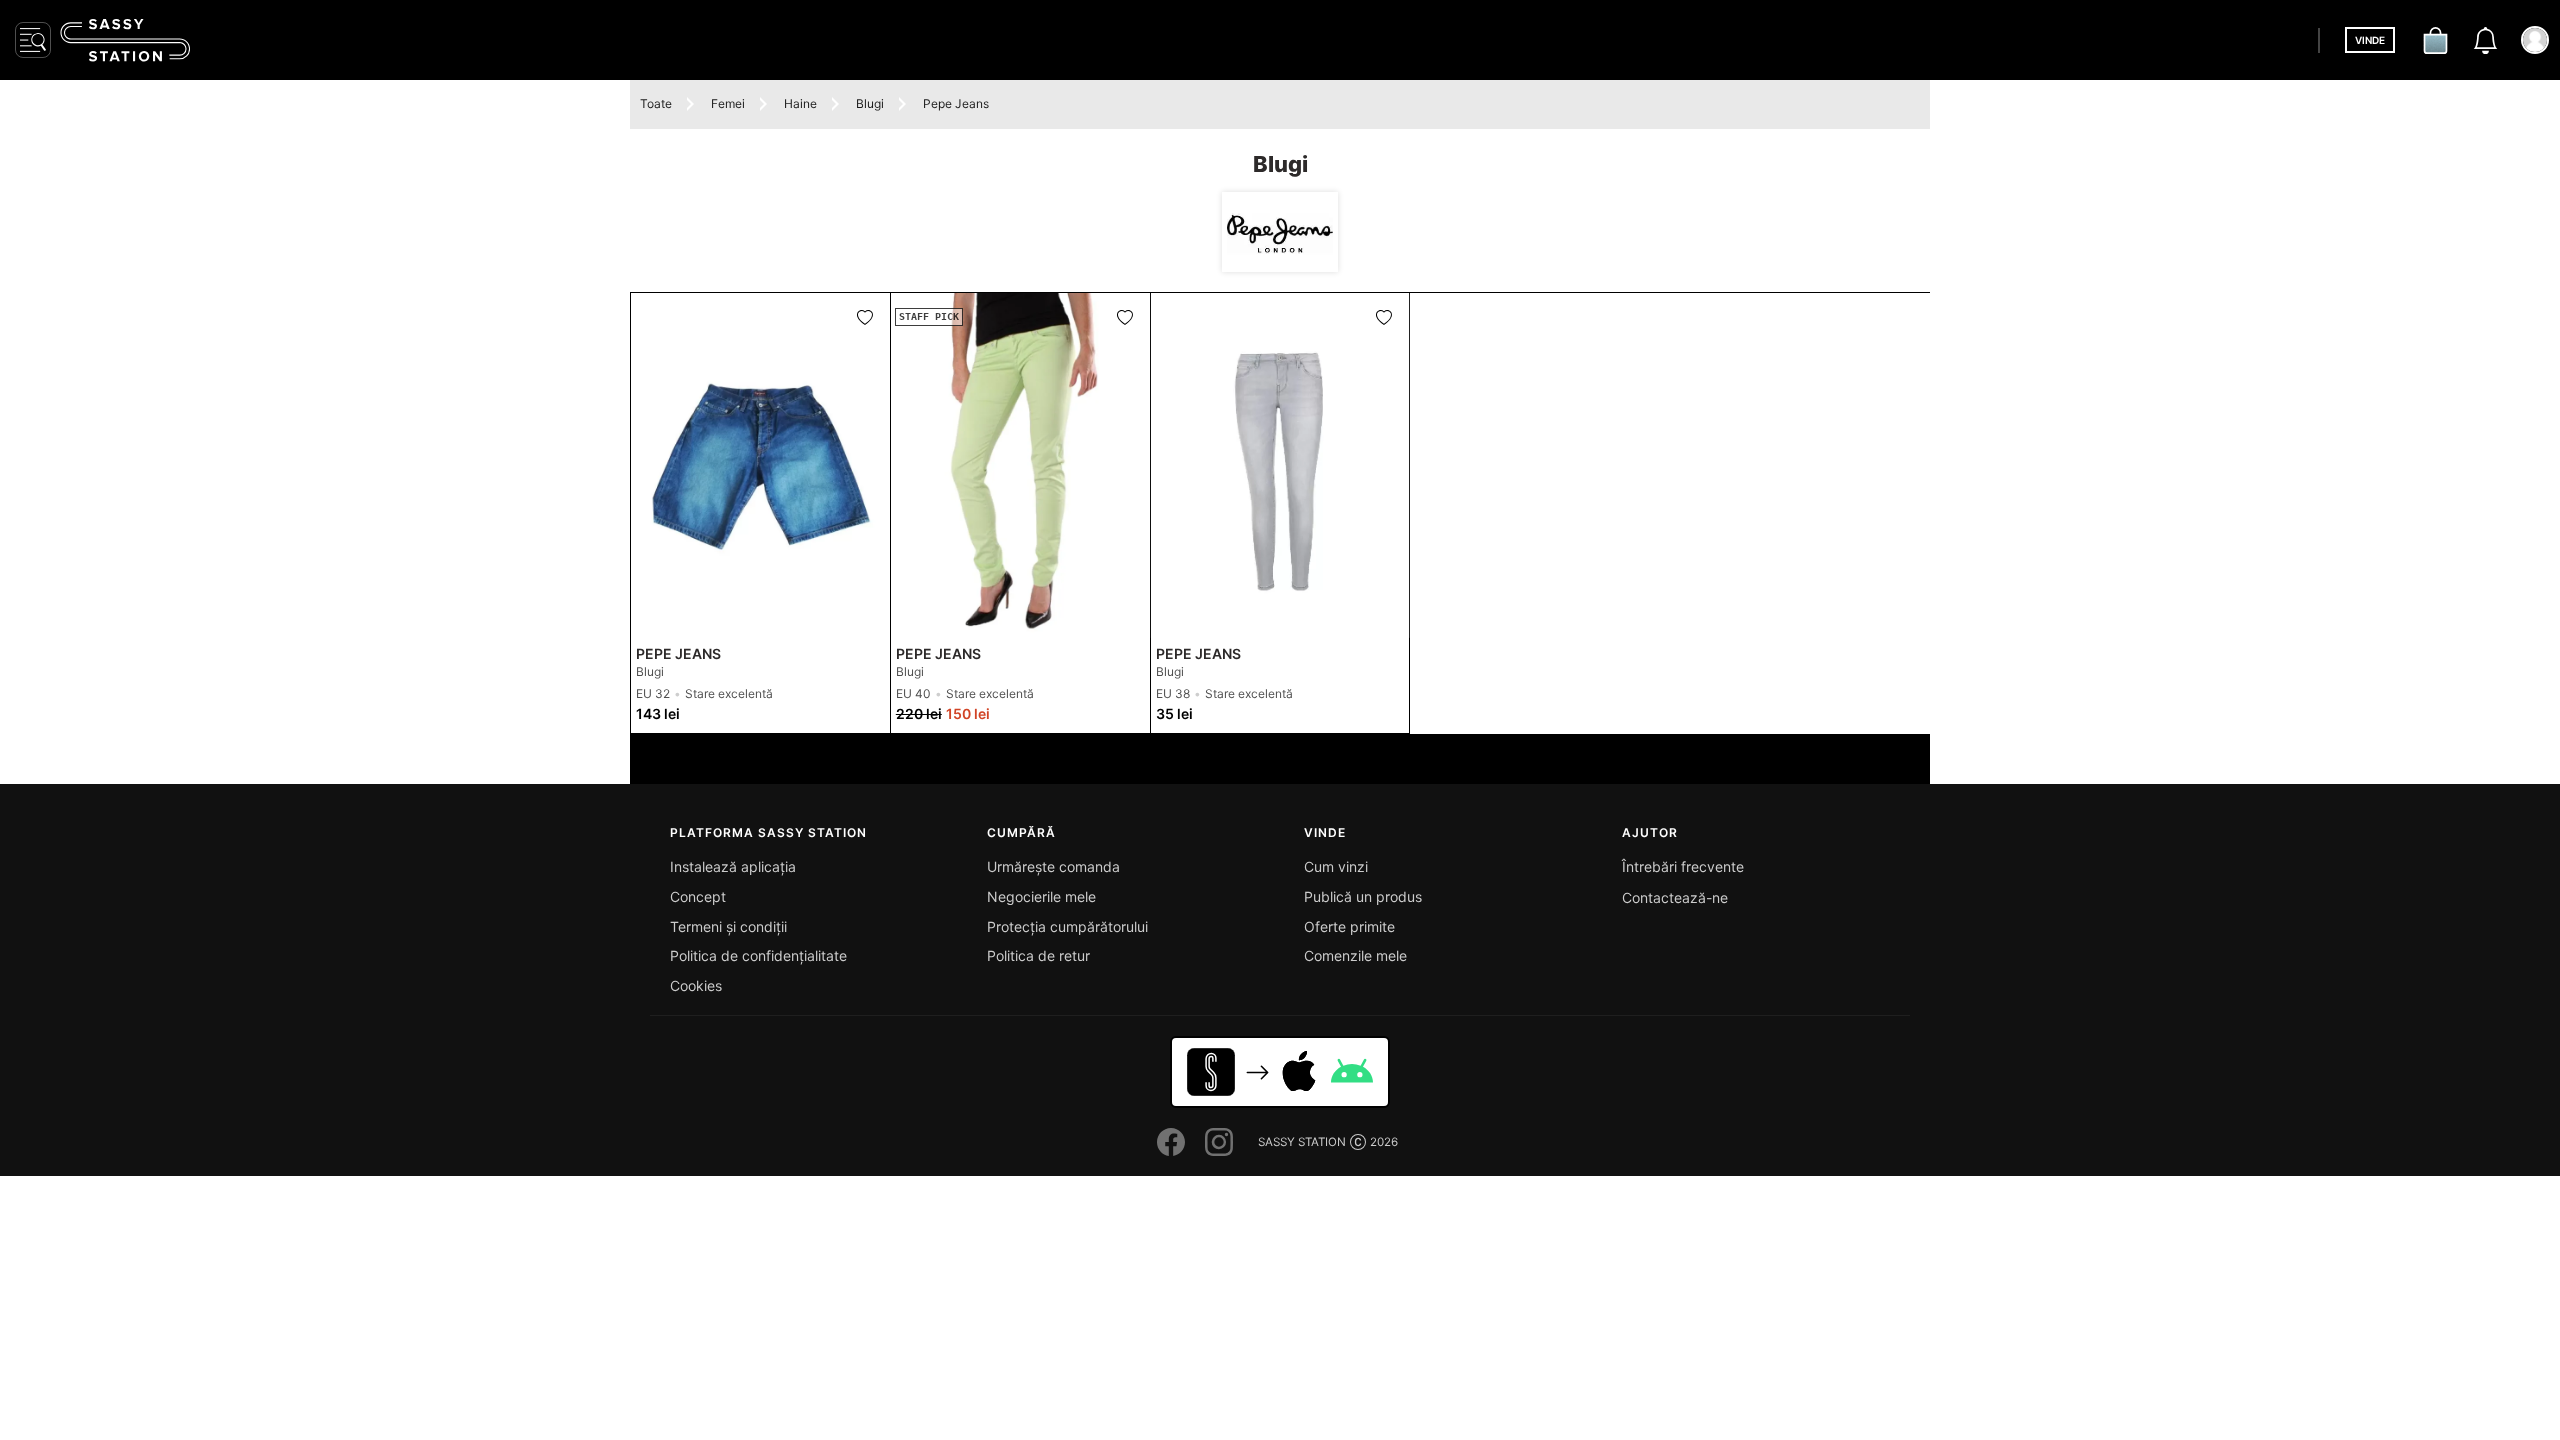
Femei (728, 103)
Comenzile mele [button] (1355, 955)
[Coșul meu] (2435, 40)
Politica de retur (1038, 955)
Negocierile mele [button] (1041, 896)
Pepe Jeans (956, 103)
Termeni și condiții (728, 926)
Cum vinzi (1336, 866)
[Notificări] (2485, 40)
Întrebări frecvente (1683, 866)
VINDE (2370, 40)
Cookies (696, 985)
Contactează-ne (1675, 897)
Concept (698, 896)
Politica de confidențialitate (758, 955)
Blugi (870, 103)
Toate (656, 103)
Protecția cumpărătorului (1067, 926)
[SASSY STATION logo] (125, 40)
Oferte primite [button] (1349, 926)
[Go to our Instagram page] (1219, 1142)
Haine (800, 103)
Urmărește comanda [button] (1053, 866)
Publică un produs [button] (1363, 896)
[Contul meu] (2535, 40)
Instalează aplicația (733, 866)
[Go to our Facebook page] (1171, 1142)
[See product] (760, 465)
